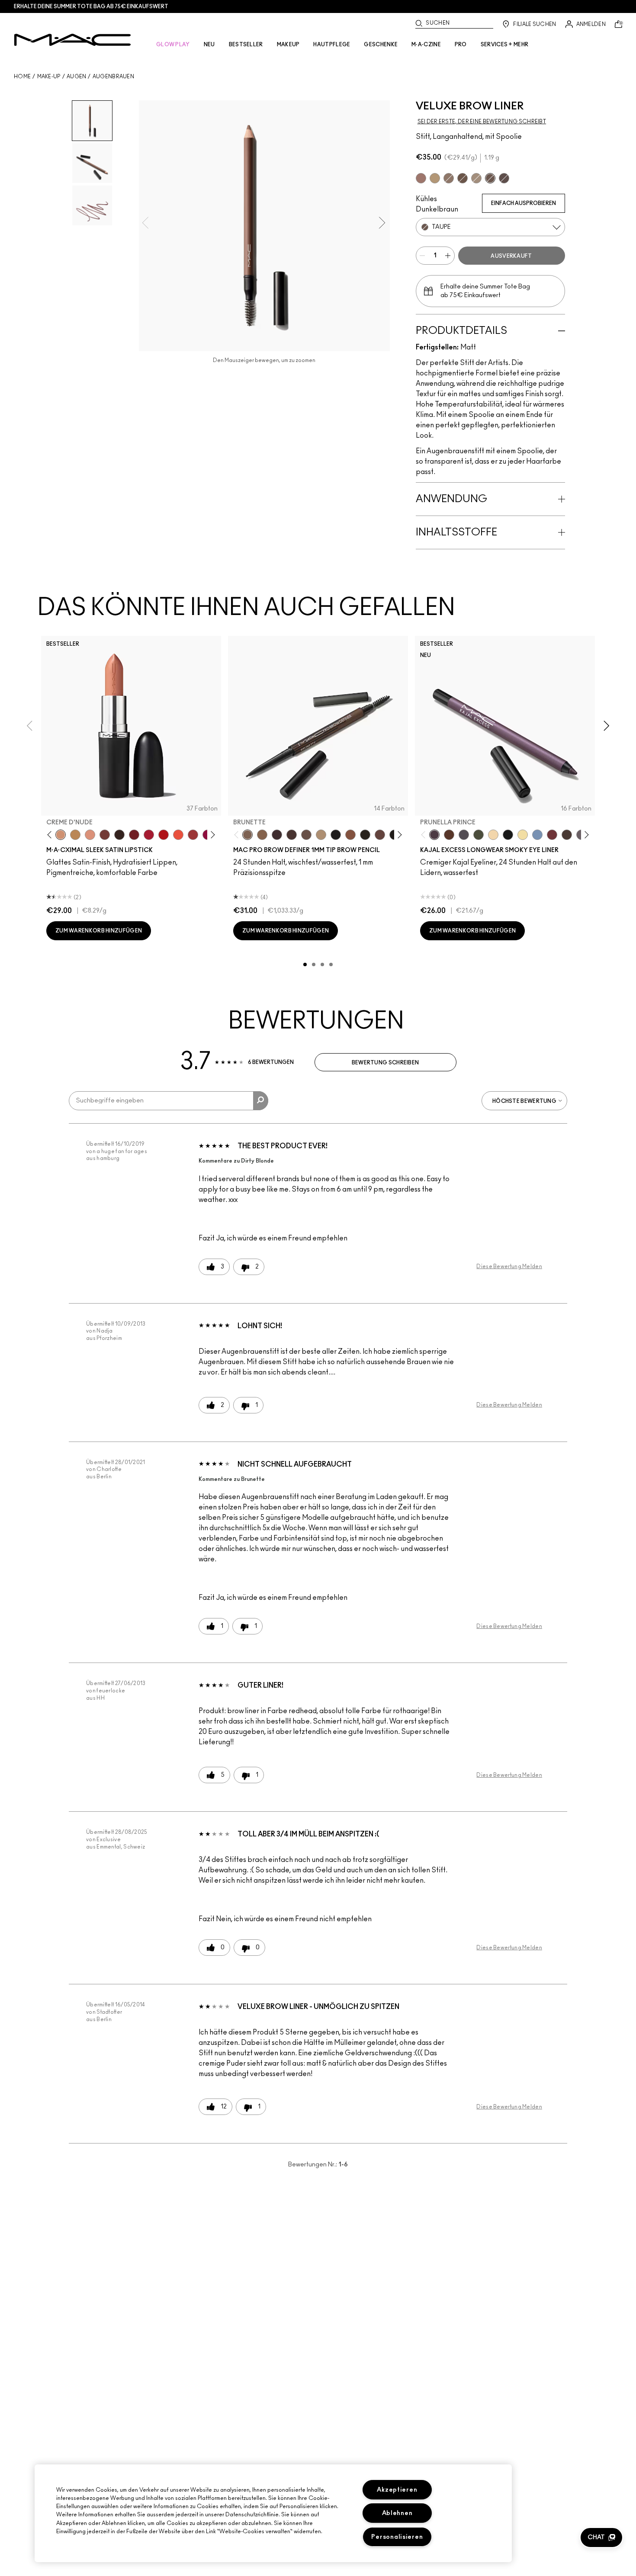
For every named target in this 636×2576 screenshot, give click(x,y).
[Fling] (435, 178)
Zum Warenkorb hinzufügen (99, 931)
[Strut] (380, 835)
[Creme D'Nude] (61, 835)
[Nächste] (211, 835)
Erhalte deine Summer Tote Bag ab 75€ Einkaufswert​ (91, 6)
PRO (461, 45)
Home (22, 77)
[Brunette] (449, 178)
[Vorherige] (51, 835)
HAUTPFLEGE (332, 45)
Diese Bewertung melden (509, 1266)
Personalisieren (397, 2537)
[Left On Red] (164, 835)
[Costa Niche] (449, 835)
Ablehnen (397, 2513)
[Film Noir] (119, 835)
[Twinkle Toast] (493, 835)
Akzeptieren (397, 2490)
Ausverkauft (511, 256)
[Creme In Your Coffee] (105, 835)
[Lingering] (306, 835)
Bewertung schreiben (385, 1063)
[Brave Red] (149, 835)
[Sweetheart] (193, 835)
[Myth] (90, 835)
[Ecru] (523, 835)
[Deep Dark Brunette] (463, 178)
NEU (209, 45)
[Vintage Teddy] (567, 835)
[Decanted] (552, 835)
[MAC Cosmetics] (72, 40)
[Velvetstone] (504, 178)
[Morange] (178, 835)
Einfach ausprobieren (524, 203)
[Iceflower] (537, 835)
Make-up (49, 77)
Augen (77, 77)
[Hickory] (292, 835)
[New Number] (464, 835)
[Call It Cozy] (75, 835)
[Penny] (350, 835)
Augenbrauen (113, 77)
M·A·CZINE (426, 45)
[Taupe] (490, 178)
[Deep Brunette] (421, 178)
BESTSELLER (246, 45)
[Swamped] (479, 835)
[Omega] (476, 178)
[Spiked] (365, 835)
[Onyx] (336, 835)
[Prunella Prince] (434, 835)
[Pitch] (508, 835)
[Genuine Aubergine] (277, 835)
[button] (601, 2538)
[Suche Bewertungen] (261, 1101)
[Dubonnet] (134, 835)
